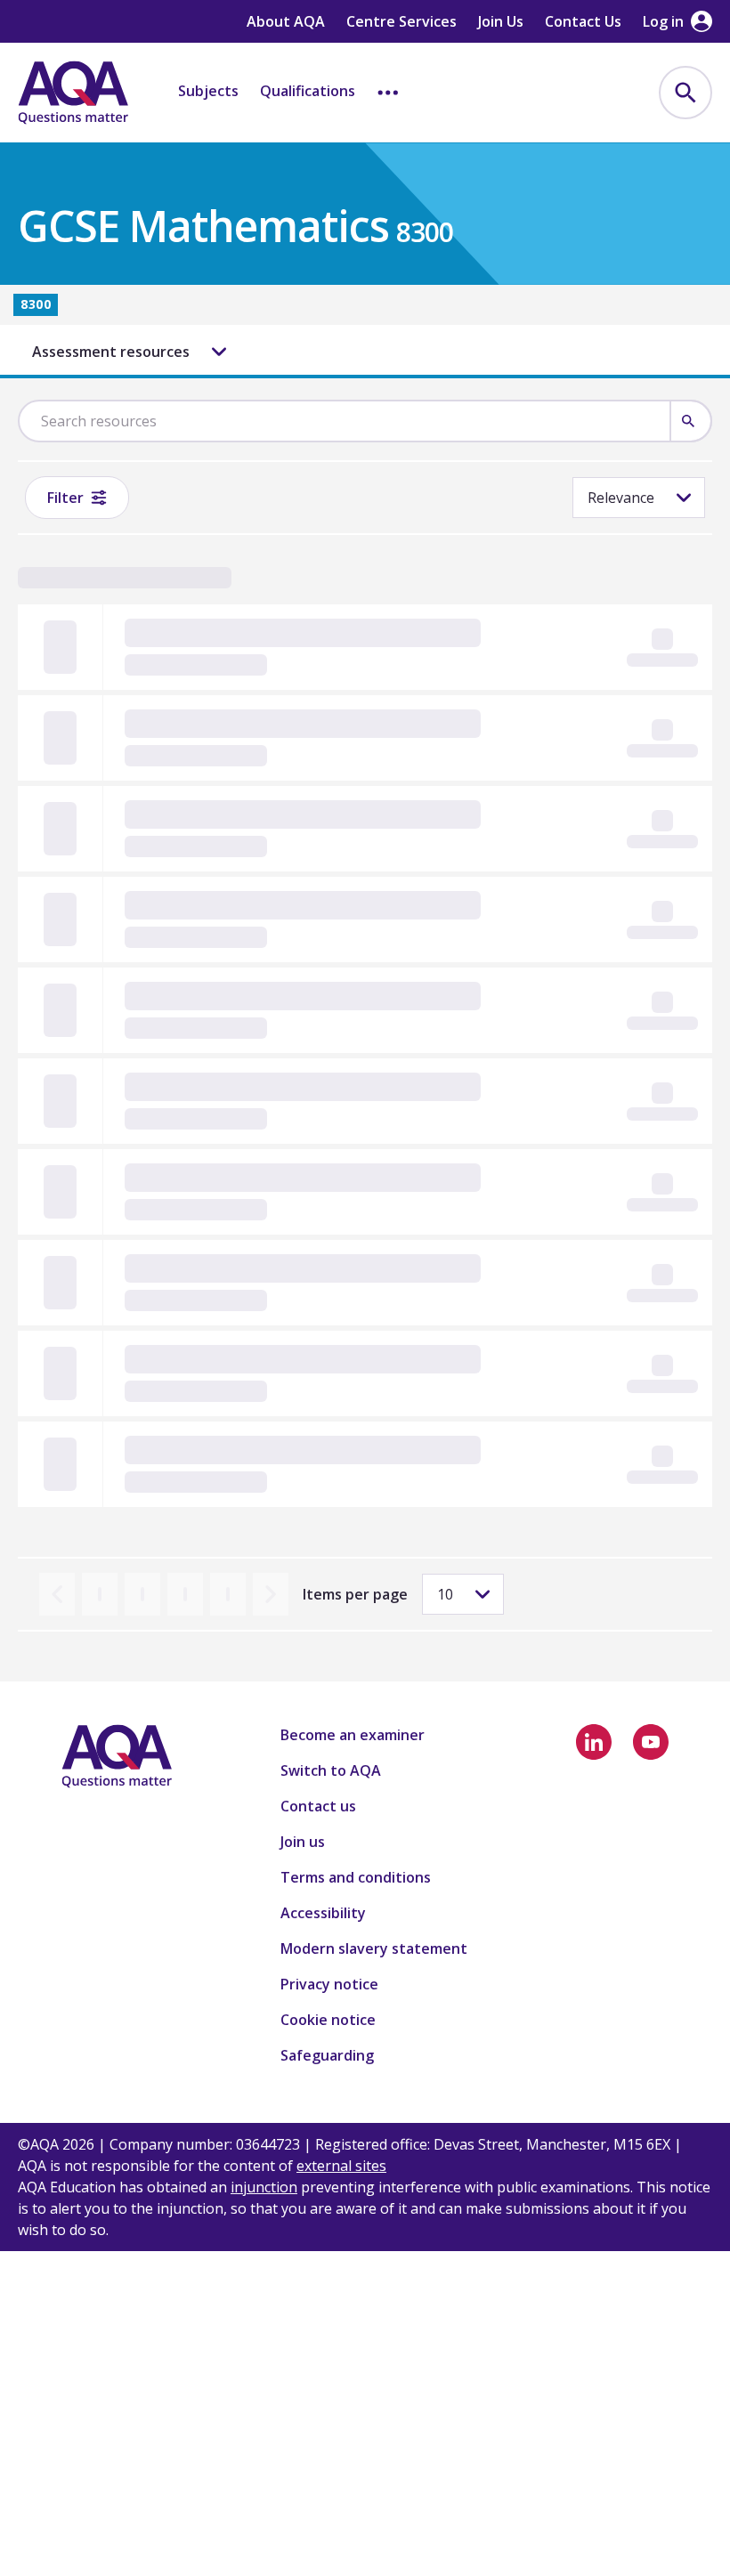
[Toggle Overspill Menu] (388, 93)
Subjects (208, 91)
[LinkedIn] (594, 1742)
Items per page (355, 1594)
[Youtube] (651, 1742)
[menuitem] (685, 93)
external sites (341, 2166)
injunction (264, 2187)
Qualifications (308, 91)
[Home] (73, 93)
